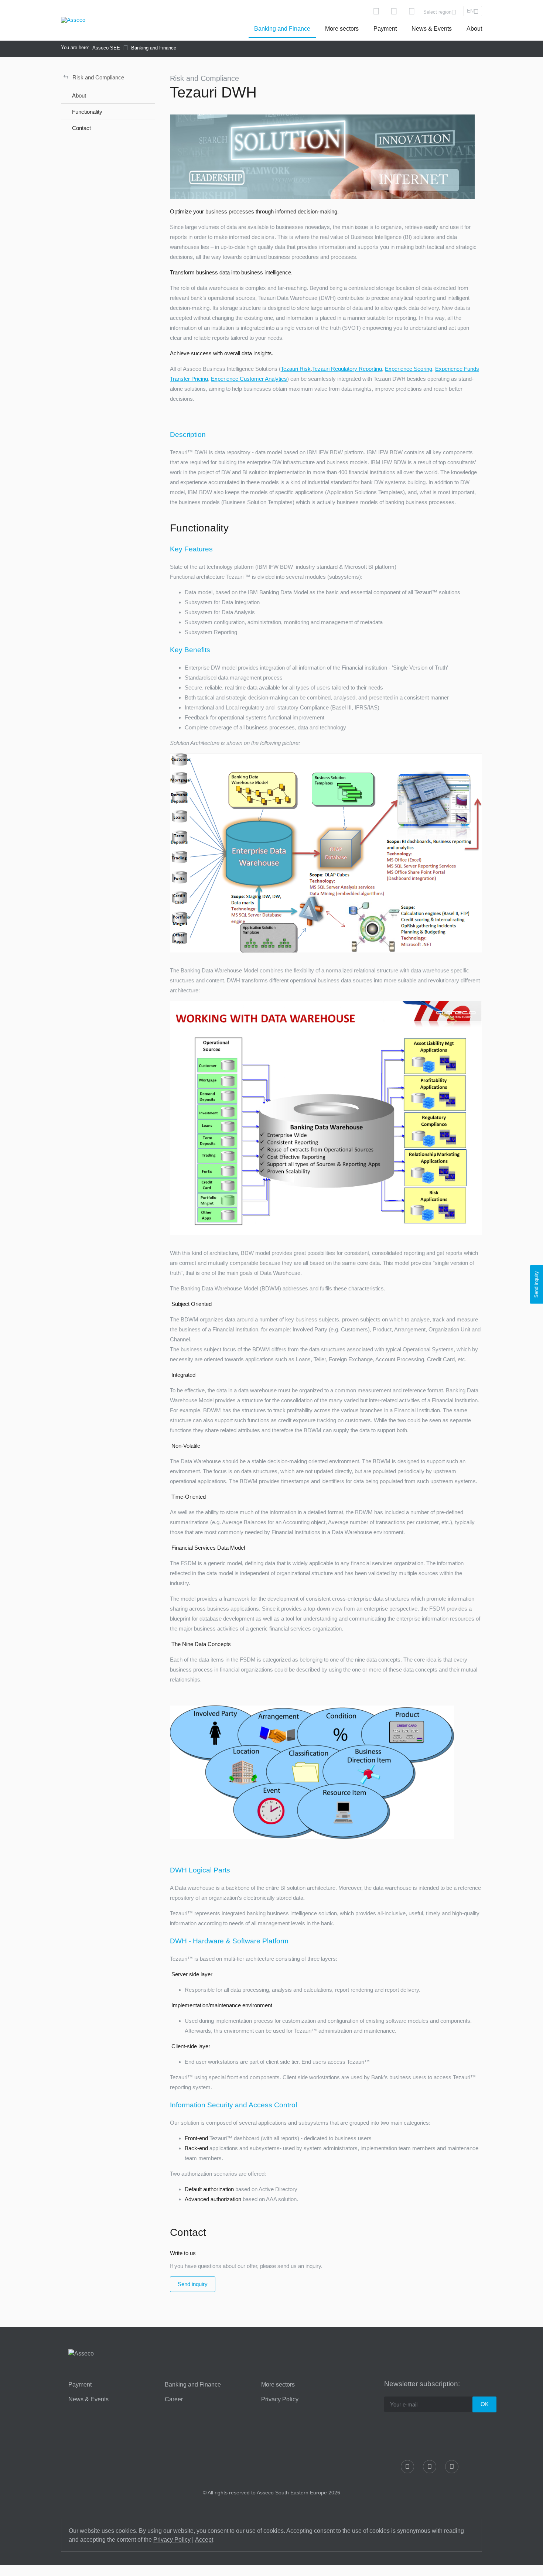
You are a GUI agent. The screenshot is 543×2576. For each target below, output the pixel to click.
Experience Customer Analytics (249, 379)
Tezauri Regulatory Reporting (347, 369)
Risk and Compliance (94, 76)
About (474, 29)
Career (174, 2399)
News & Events (432, 29)
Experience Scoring (409, 369)
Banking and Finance (282, 29)
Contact (81, 128)
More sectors (342, 29)
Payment (385, 29)
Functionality (87, 112)
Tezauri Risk (296, 369)
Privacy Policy (280, 2399)
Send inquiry (193, 2284)
